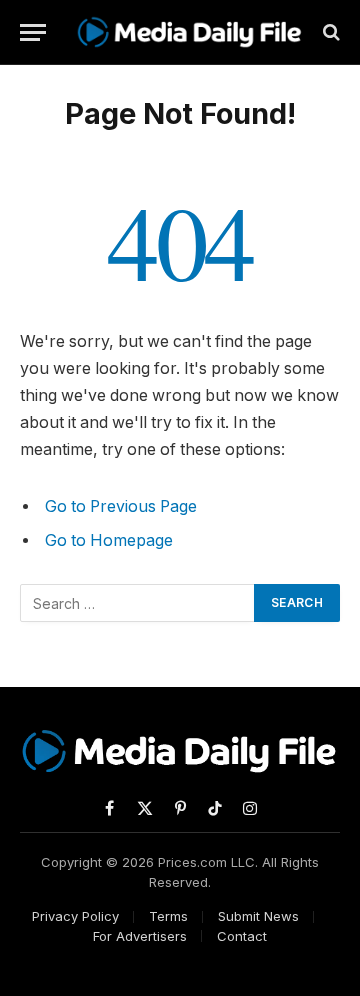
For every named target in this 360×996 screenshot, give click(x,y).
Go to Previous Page (121, 506)
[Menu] (33, 32)
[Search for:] (138, 603)
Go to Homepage (109, 540)
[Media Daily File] (190, 32)
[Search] (329, 32)
